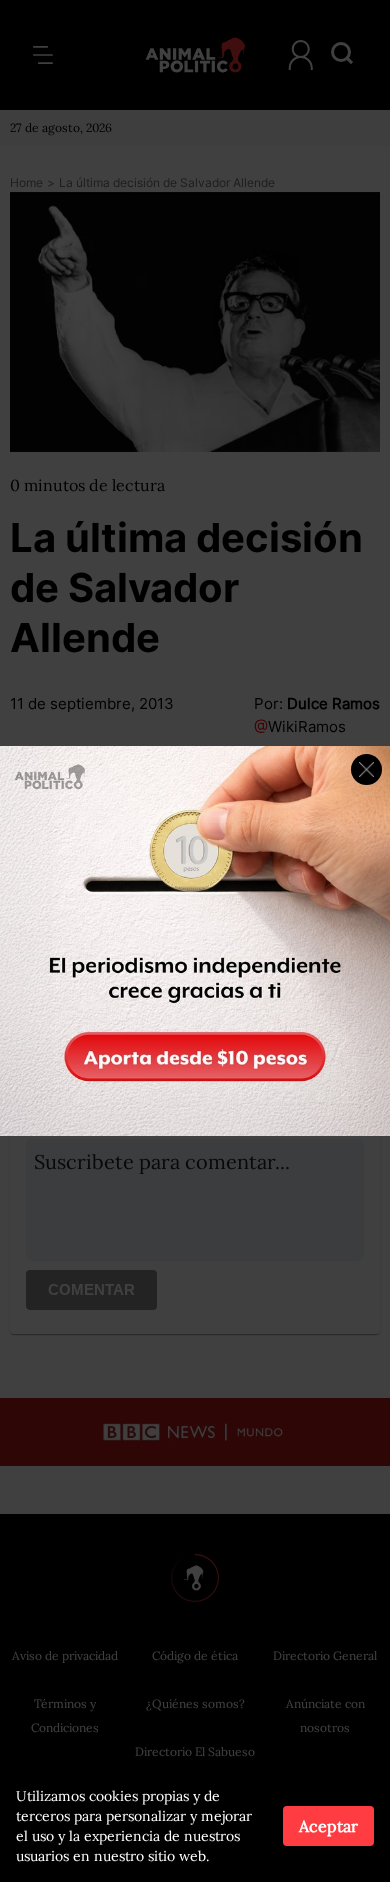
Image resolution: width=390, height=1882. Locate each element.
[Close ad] (366, 769)
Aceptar (328, 1826)
